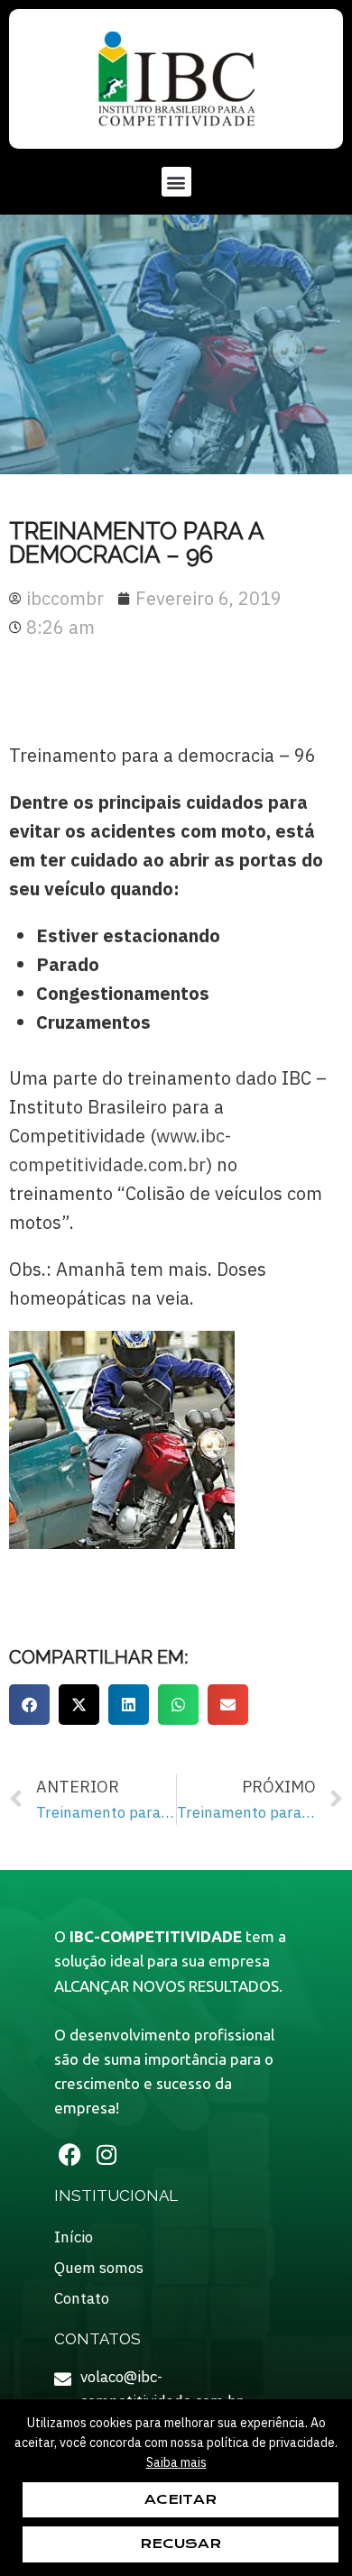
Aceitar (181, 2499)
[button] (176, 182)
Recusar (181, 2544)
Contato (82, 2298)
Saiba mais (176, 2462)
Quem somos (99, 2268)
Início (74, 2237)
